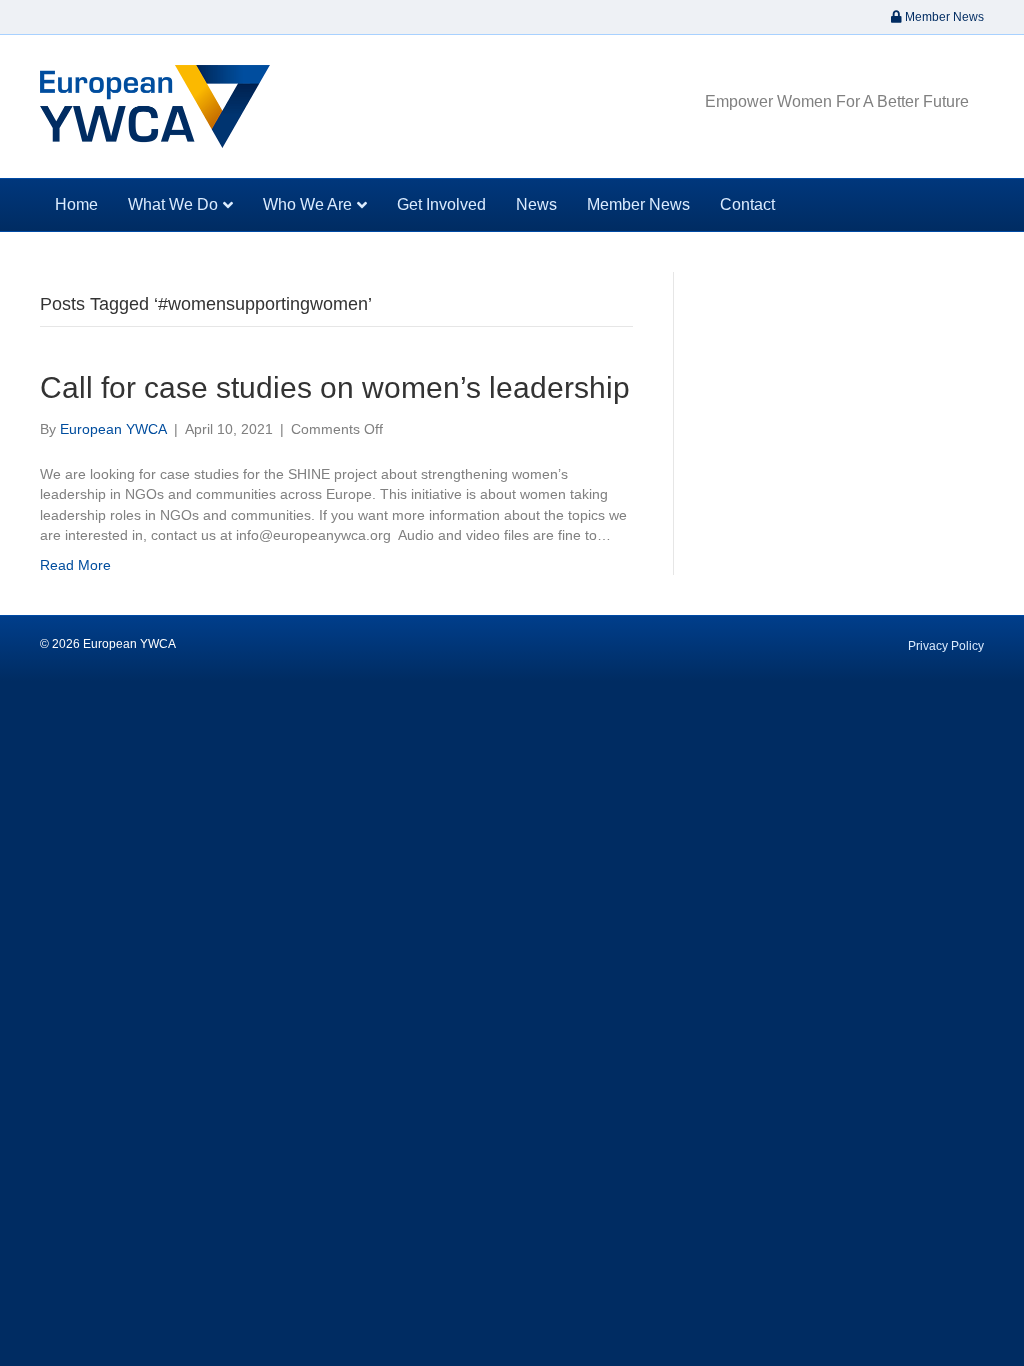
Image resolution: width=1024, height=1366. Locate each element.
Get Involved (441, 204)
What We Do (173, 204)
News (536, 204)
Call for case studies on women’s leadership (335, 387)
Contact (747, 204)
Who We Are (307, 204)
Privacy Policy (946, 646)
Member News (943, 17)
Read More (75, 565)
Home (76, 204)
